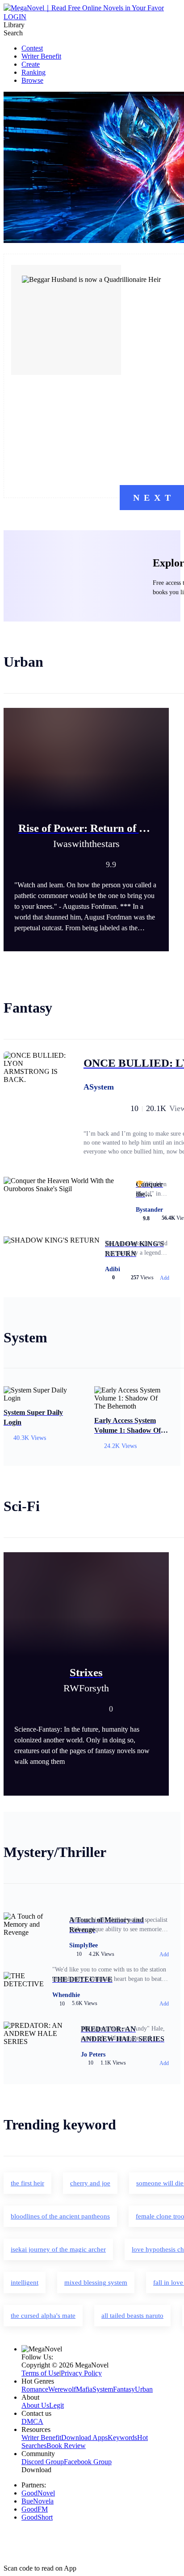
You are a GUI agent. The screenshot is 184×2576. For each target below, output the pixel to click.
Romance (35, 2389)
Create (31, 64)
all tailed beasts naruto (132, 2316)
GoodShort (37, 2517)
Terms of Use (40, 2373)
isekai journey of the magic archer (58, 2249)
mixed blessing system (96, 2282)
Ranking (33, 72)
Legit (56, 2405)
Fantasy (124, 2389)
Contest (32, 48)
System (103, 2389)
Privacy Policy (81, 2373)
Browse (32, 80)
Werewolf (62, 2389)
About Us (35, 2405)
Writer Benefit (41, 56)
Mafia (84, 2389)
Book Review (66, 2446)
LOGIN (15, 17)
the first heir (27, 2183)
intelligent (25, 2282)
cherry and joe (90, 2183)
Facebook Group (88, 2462)
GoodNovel (38, 2493)
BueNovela (38, 2501)
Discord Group (43, 2462)
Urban (144, 2389)
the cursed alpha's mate (43, 2316)
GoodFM (35, 2509)
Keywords (122, 2438)
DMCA (32, 2421)
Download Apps (84, 2438)
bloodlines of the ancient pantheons (60, 2216)
